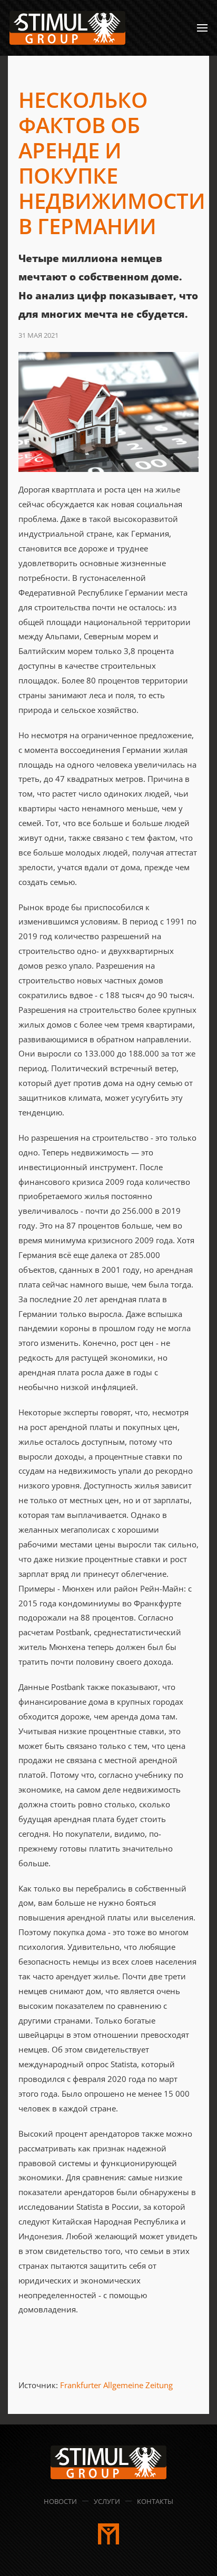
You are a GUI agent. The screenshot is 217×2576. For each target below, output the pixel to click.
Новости (60, 2501)
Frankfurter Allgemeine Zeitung (116, 2385)
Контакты (155, 2501)
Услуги (107, 2501)
